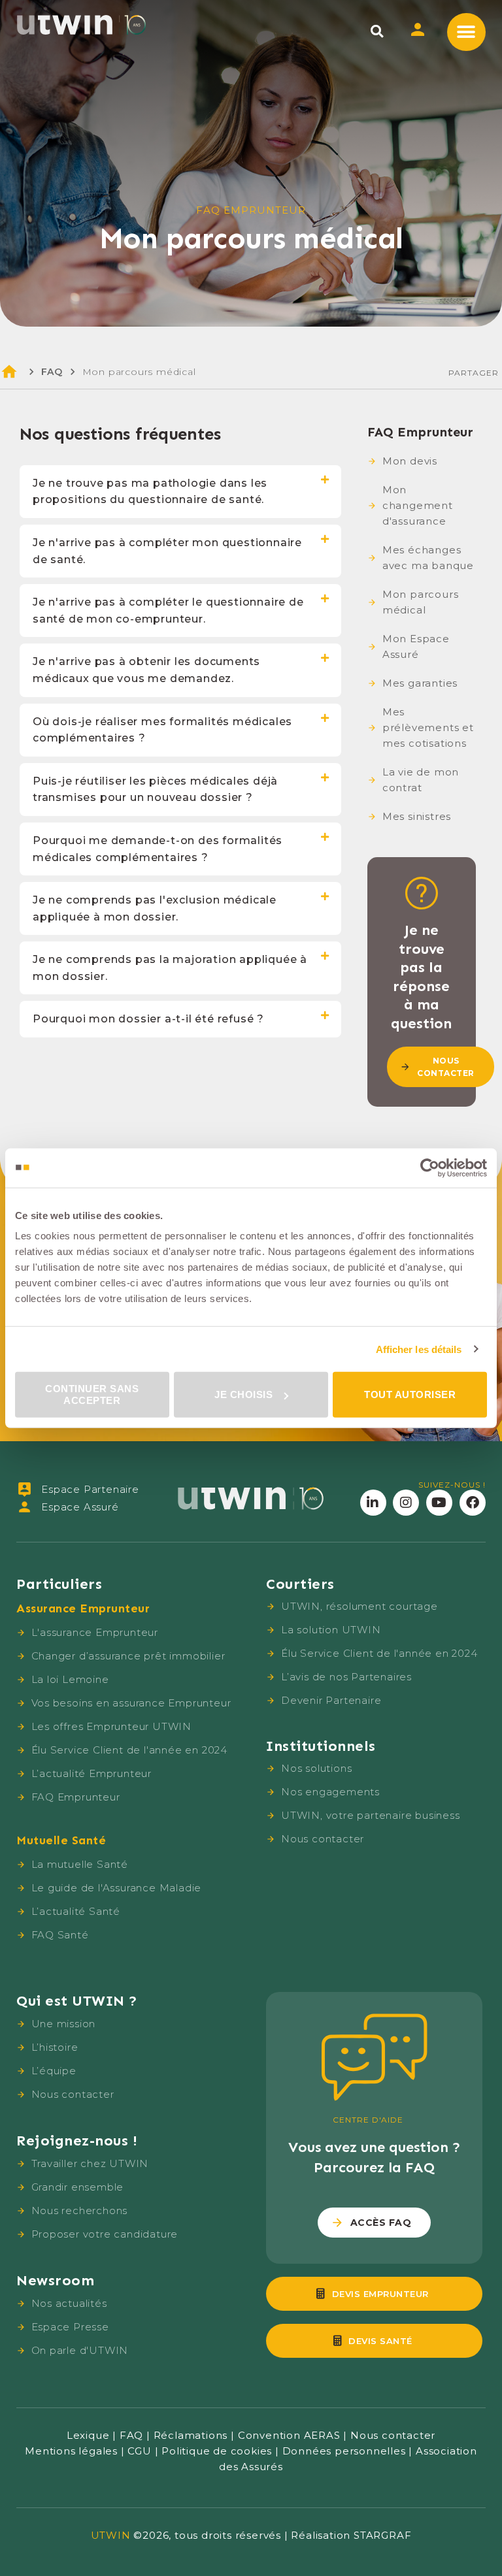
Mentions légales (71, 2451)
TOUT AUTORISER (410, 1394)
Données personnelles (344, 2451)
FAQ (52, 372)
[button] (377, 31)
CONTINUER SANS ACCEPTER (92, 1394)
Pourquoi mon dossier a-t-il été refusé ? (148, 1019)
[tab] (180, 492)
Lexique (88, 2435)
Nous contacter (393, 2435)
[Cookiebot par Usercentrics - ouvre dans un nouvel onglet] (430, 1167)
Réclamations (191, 2435)
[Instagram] (406, 1503)
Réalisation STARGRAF (351, 2535)
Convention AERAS (289, 2435)
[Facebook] (473, 1503)
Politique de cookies (217, 2451)
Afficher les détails (419, 1349)
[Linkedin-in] (373, 1503)
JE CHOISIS (243, 1394)
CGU (139, 2451)
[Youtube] (439, 1503)
